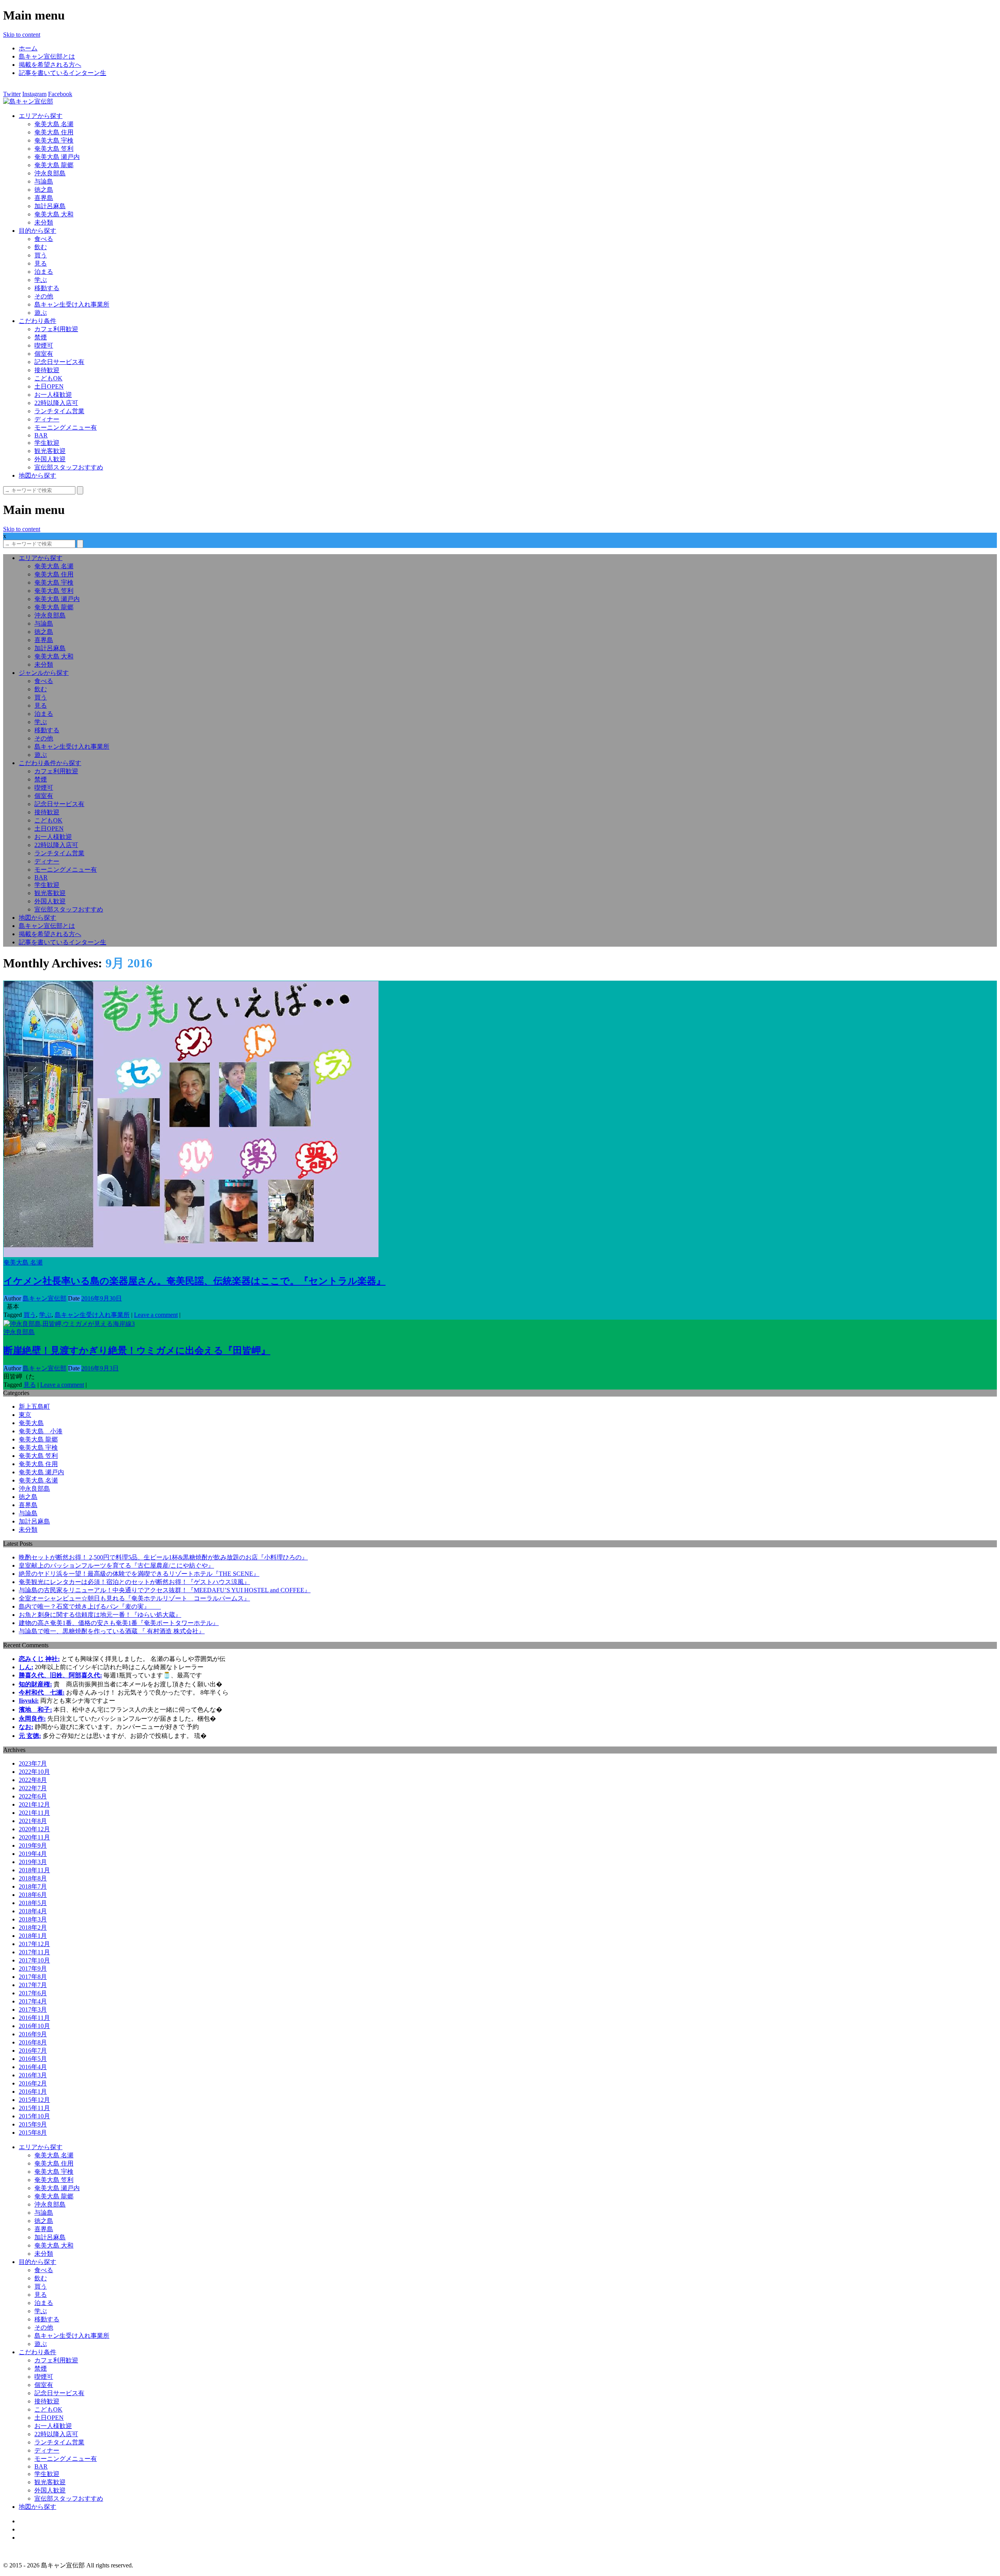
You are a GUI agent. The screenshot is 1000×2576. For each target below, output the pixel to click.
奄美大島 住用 (54, 132)
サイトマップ (37, 2521)
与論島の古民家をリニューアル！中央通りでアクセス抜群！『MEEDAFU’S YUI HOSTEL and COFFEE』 (165, 1590)
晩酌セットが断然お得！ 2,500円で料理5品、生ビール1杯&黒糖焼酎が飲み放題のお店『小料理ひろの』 (163, 1557)
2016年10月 (34, 2026)
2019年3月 (33, 1862)
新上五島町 (34, 1407)
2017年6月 (33, 1993)
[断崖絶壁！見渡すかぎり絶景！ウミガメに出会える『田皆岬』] (69, 1324)
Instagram (34, 94)
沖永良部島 (50, 173)
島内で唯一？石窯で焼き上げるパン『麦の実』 (90, 1606)
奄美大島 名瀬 (54, 124)
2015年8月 (33, 2133)
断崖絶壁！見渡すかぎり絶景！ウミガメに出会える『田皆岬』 (137, 1350)
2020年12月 (34, 1829)
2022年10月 (34, 1772)
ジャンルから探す (44, 673)
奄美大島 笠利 (54, 149)
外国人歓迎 (50, 459)
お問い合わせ (37, 2538)
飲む (41, 247)
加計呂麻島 (50, 206)
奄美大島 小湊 (41, 1431)
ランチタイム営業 (59, 411)
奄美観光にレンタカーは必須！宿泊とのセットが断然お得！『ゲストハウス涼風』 (134, 1582)
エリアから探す (41, 116)
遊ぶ (41, 313)
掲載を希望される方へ (50, 65)
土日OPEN (49, 386)
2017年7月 (33, 1985)
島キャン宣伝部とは (47, 56)
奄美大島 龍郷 (54, 165)
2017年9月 (33, 1969)
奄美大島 (31, 1423)
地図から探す (37, 475)
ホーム (28, 48)
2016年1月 (33, 2092)
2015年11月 (34, 2108)
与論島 (44, 181)
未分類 (44, 222)
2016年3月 (33, 2075)
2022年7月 (33, 1788)
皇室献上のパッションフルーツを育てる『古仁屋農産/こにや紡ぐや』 (116, 1565)
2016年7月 (33, 2051)
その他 (44, 296)
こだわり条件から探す (50, 763)
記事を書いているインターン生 (62, 73)
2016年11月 (34, 2018)
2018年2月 (33, 1928)
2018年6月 (33, 1895)
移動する (47, 288)
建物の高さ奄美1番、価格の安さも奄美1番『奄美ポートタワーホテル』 (119, 1623)
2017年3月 (33, 2010)
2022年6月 (33, 1796)
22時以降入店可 (56, 403)
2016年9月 (33, 2034)
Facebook (60, 94)
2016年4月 (33, 2067)
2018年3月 (33, 1919)
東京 (25, 1415)
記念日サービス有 (59, 362)
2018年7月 (33, 1887)
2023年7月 (33, 1763)
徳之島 (44, 190)
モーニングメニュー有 (66, 427)
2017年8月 (33, 1977)
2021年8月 (33, 1821)
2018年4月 (33, 1911)
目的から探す (37, 231)
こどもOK (48, 378)
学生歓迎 (47, 443)
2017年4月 (33, 2001)
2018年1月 (33, 1936)
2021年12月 (34, 1804)
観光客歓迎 (50, 451)
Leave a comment (156, 1315)
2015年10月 (34, 2116)
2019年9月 (33, 1845)
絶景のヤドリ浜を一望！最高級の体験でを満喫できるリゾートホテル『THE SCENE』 (139, 1574)
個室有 (44, 354)
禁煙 (41, 337)
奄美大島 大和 (54, 214)
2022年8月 (33, 1780)
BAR (41, 435)
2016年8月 (33, 2042)
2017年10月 (34, 1960)
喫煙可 (44, 345)
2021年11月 (34, 1813)
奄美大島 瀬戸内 (57, 157)
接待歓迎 (47, 370)
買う (41, 255)
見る (41, 263)
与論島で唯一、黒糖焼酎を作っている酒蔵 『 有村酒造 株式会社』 (112, 1631)
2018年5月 (33, 1903)
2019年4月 (33, 1854)
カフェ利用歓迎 (56, 329)
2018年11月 (34, 1870)
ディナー (47, 419)
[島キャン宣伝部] (28, 101)
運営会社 (31, 2529)
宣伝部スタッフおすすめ (69, 467)
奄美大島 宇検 (54, 140)
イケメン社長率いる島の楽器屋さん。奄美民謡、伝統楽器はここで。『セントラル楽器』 (195, 1281)
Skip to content (22, 35)
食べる (44, 239)
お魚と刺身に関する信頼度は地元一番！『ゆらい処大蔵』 (100, 1615)
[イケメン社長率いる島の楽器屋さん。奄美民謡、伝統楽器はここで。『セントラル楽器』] (191, 1255)
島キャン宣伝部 (45, 1298)
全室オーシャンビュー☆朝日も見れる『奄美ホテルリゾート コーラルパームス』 (134, 1598)
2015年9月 (33, 2124)
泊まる (44, 272)
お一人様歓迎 (53, 395)
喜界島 (44, 198)
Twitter (12, 94)
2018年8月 (33, 1878)
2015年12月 (34, 2100)
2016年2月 (33, 2083)
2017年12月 (34, 1944)
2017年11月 (34, 1952)
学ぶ (41, 280)
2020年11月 (34, 1837)
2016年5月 (33, 2059)
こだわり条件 (37, 321)
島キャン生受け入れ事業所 (72, 304)
